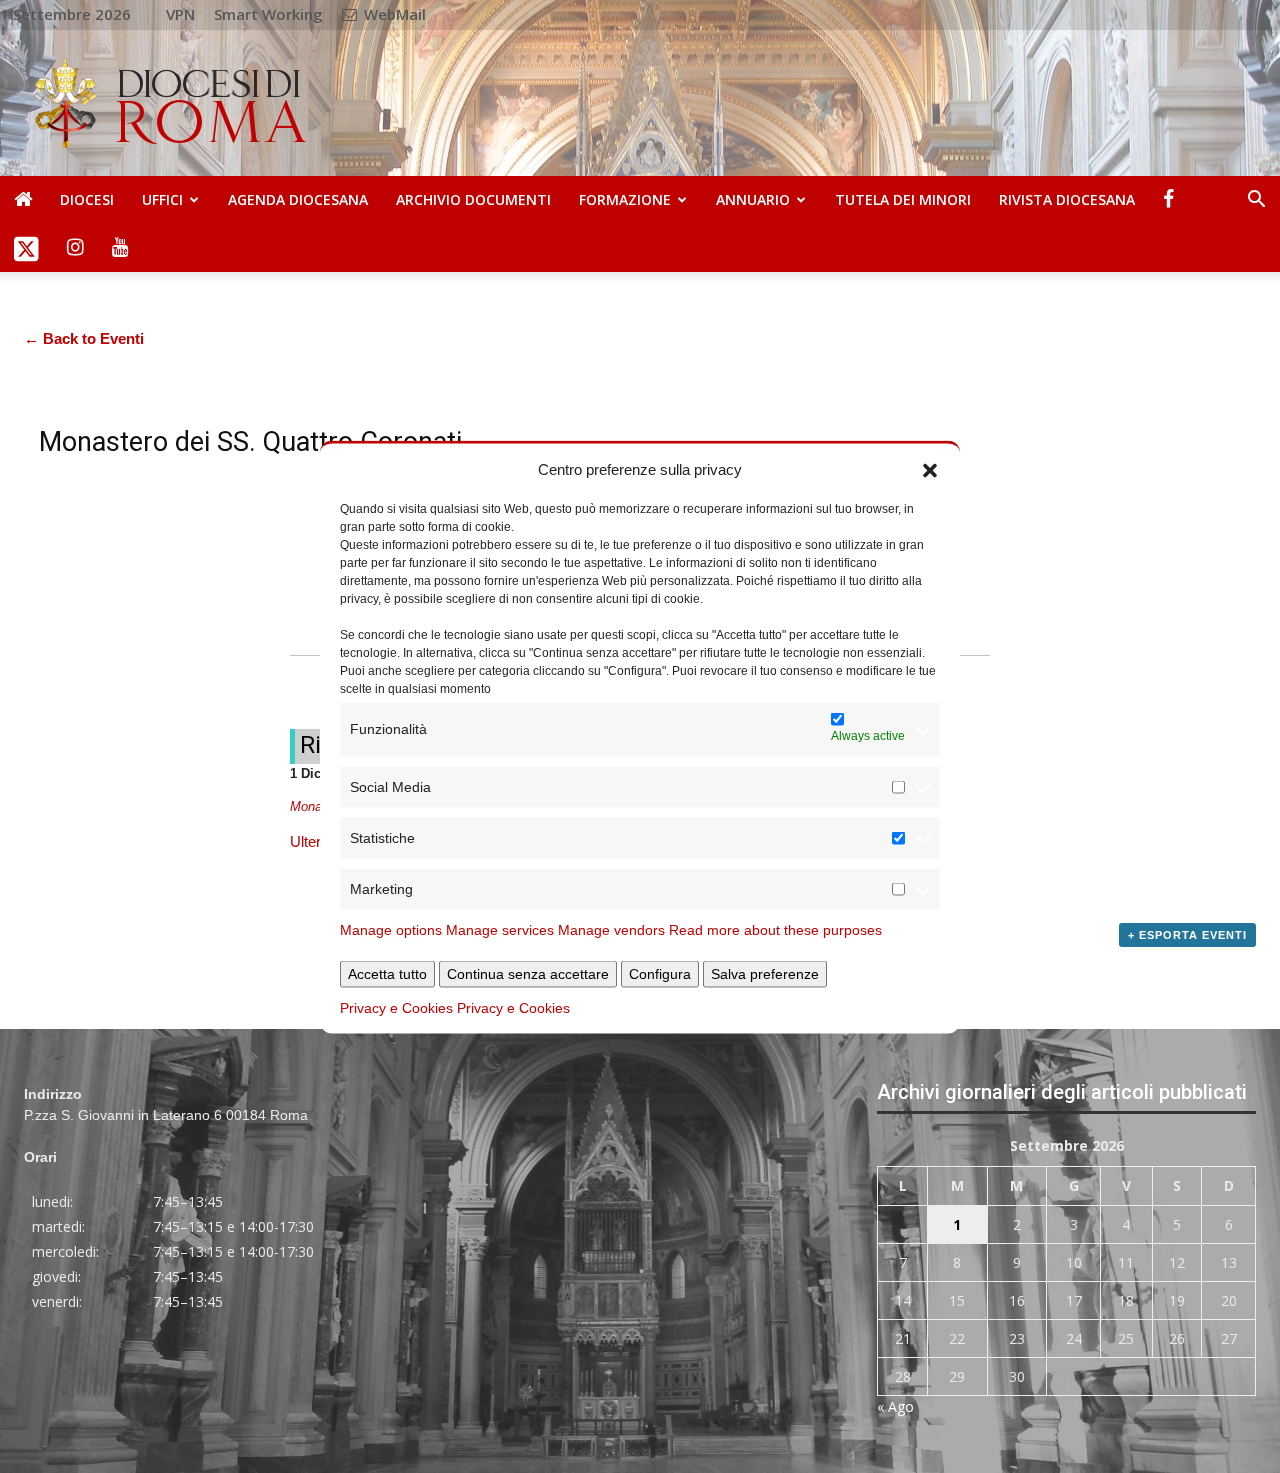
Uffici (162, 199)
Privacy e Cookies (396, 1007)
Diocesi (87, 199)
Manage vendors (611, 929)
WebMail (393, 14)
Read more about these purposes (775, 929)
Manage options (391, 929)
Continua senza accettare (528, 973)
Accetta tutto (387, 973)
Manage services (500, 929)
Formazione (625, 199)
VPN (180, 14)
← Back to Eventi (84, 338)
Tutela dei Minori (903, 199)
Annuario (753, 199)
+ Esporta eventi (1187, 935)
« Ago (895, 1406)
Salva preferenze (765, 973)
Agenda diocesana (298, 199)
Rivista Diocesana (1067, 199)
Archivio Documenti (473, 199)
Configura (660, 973)
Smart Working (268, 14)
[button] (930, 469)
